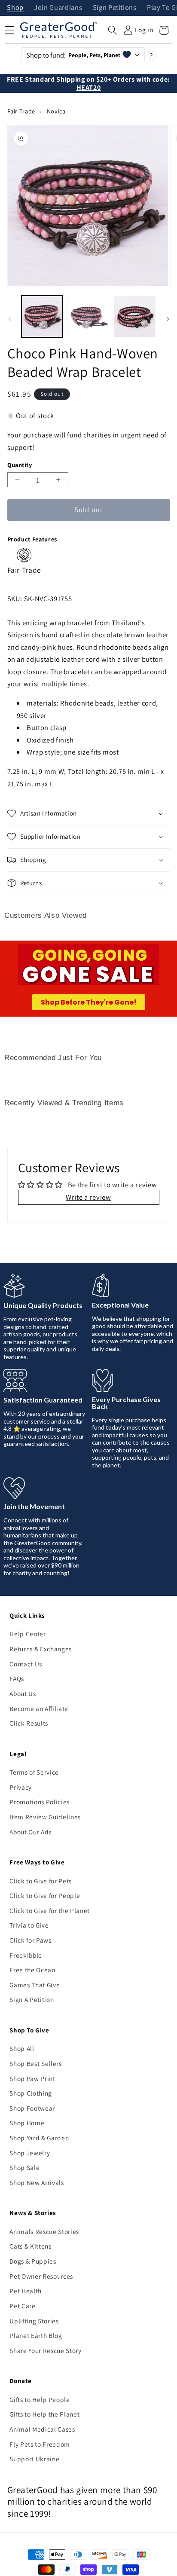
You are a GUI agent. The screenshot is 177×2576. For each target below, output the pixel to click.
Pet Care (22, 2306)
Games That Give (35, 1985)
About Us (23, 1693)
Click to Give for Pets (41, 1881)
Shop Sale (24, 2167)
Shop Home (27, 2123)
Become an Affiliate (39, 1708)
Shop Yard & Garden (39, 2138)
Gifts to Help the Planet (44, 2414)
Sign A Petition (32, 1999)
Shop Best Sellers (35, 2063)
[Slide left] (9, 319)
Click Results (29, 1723)
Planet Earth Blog (36, 2335)
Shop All (22, 2048)
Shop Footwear (32, 2108)
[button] (113, 30)
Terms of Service (34, 1772)
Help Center (27, 1634)
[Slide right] (168, 319)
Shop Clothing (31, 2093)
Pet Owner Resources (41, 2276)
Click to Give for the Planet (49, 1910)
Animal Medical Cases (42, 2429)
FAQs (17, 1678)
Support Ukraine (34, 2459)
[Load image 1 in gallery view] (42, 316)
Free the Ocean (32, 1970)
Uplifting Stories (34, 2321)
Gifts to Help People (40, 2399)
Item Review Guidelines (45, 1817)
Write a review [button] (88, 1197)
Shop (15, 8)
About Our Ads (31, 1832)
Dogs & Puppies (33, 2261)
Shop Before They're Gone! (89, 1002)
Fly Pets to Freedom (40, 2444)
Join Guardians (58, 8)
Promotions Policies (40, 1802)
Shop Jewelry (30, 2153)
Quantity (20, 465)
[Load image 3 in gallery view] (135, 316)
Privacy (21, 1787)
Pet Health (26, 2291)
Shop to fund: (73, 55)
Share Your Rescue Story (45, 2350)
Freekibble (26, 1955)
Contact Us (26, 1664)
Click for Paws (30, 1940)
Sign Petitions (115, 8)
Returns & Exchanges (41, 1649)
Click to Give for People (45, 1895)
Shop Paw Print (32, 2078)
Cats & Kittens (30, 2246)
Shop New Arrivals (37, 2182)
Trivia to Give (29, 1925)
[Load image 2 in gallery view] (88, 316)
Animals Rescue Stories (44, 2231)
